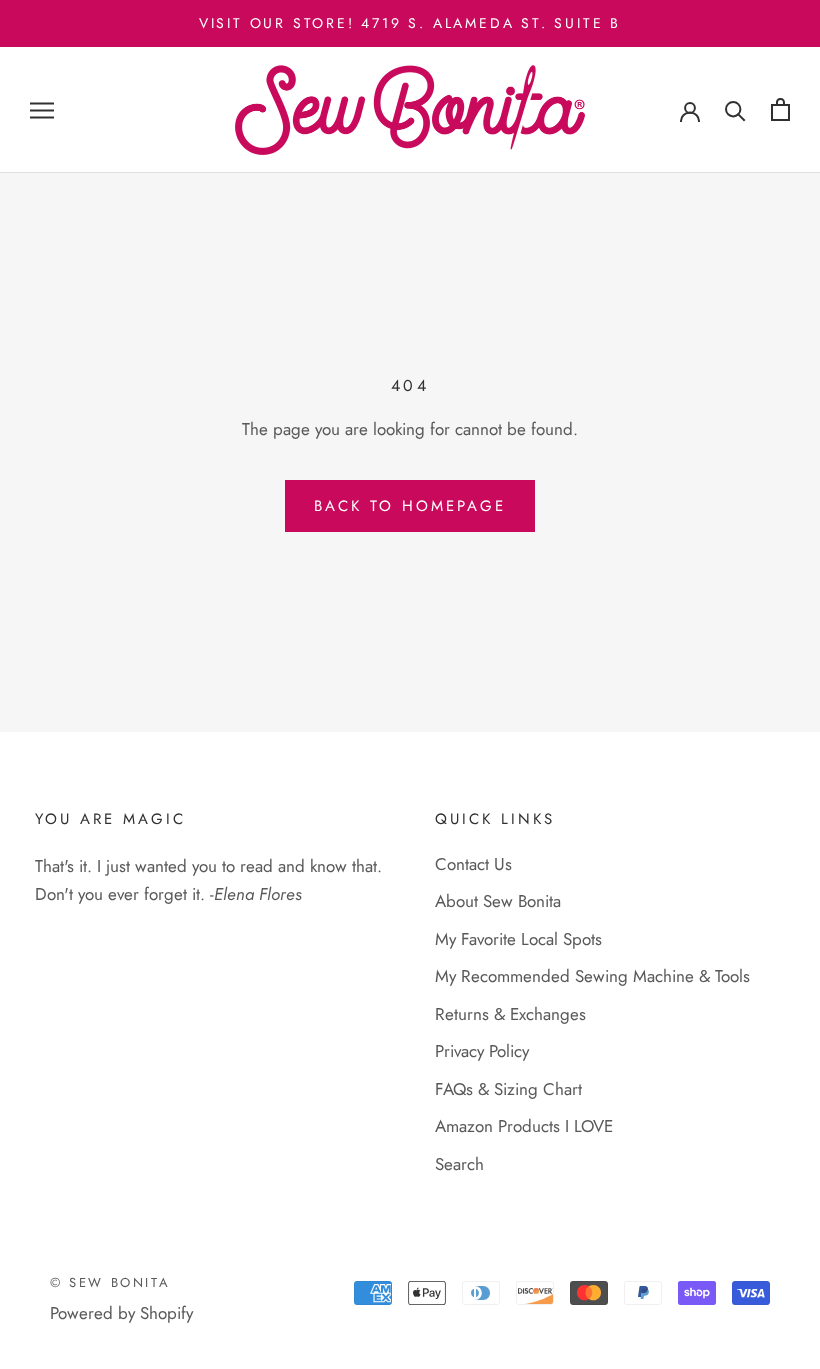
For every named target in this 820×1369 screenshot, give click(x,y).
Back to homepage (410, 506)
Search (459, 1164)
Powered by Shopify (121, 1313)
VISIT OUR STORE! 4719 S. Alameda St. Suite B (410, 23)
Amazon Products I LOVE (524, 1126)
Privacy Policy (482, 1051)
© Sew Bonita (110, 1282)
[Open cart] (780, 109)
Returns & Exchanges (510, 1014)
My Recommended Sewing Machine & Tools (592, 976)
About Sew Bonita (498, 901)
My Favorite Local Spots (518, 939)
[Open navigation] (42, 110)
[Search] (735, 109)
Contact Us (473, 864)
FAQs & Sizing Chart (508, 1089)
